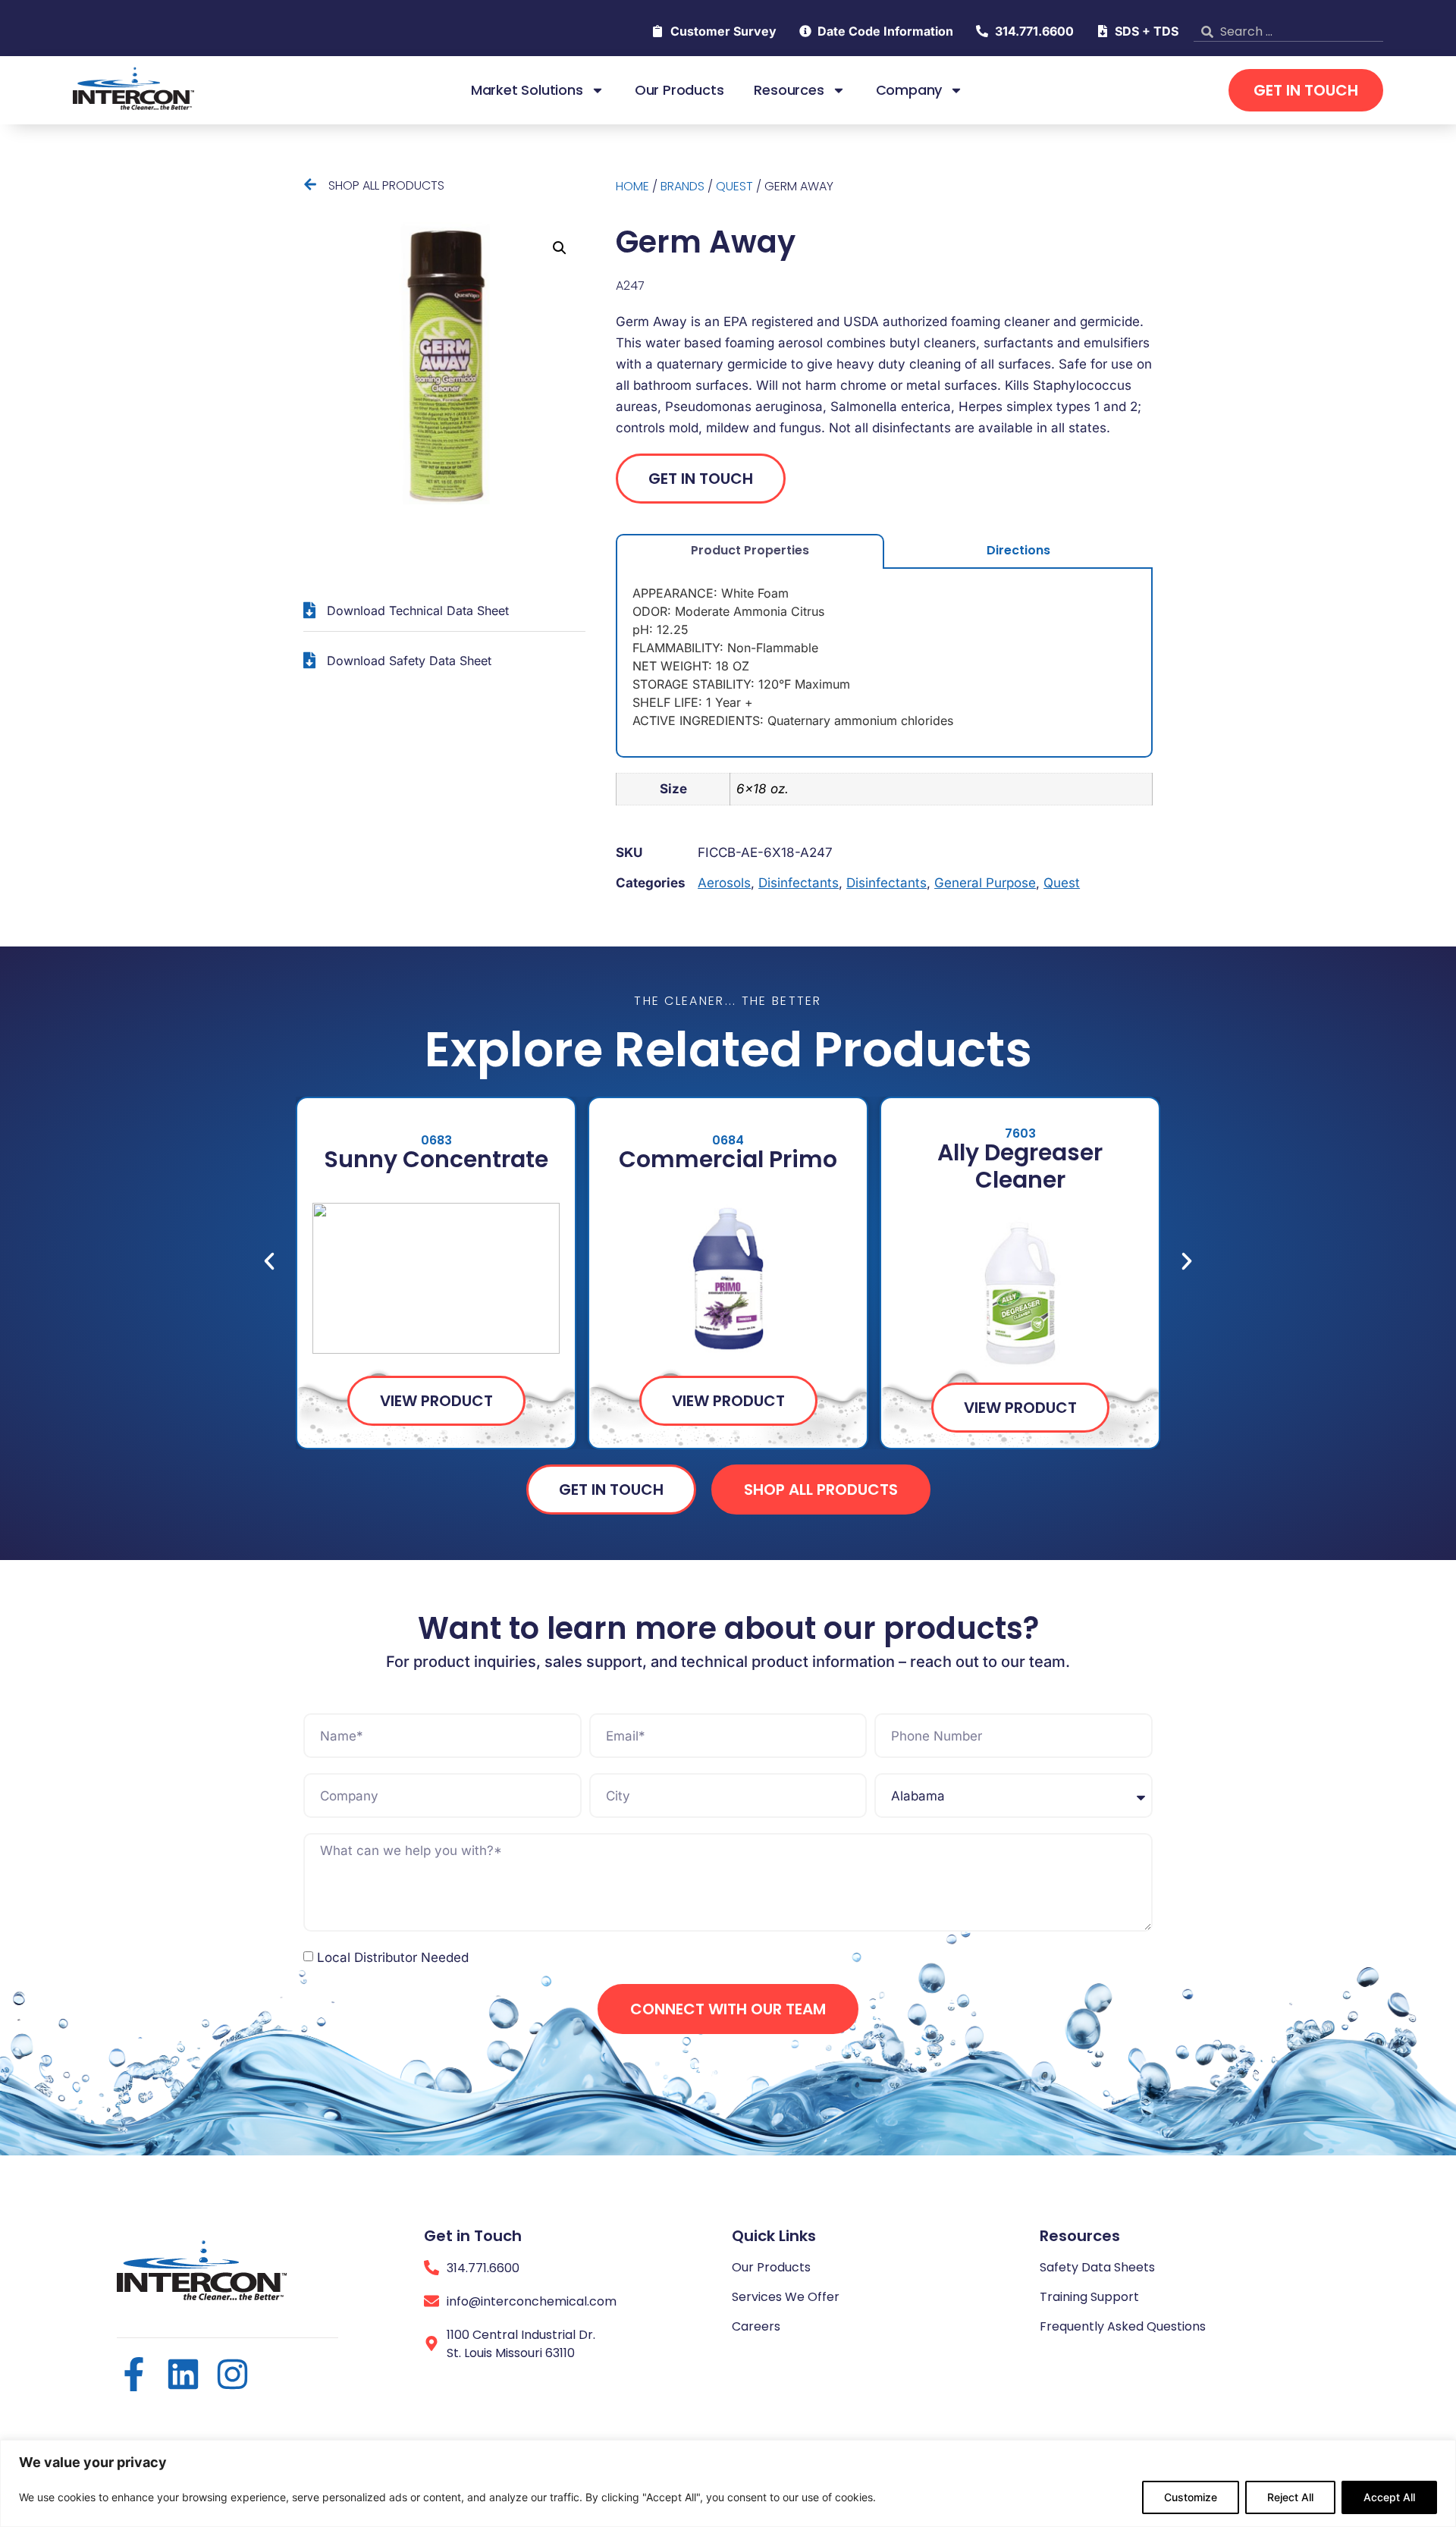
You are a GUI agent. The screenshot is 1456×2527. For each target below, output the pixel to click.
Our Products (679, 90)
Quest (734, 186)
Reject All (1290, 2497)
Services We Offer (786, 2297)
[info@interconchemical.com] (431, 2301)
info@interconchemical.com (532, 2301)
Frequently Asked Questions (1123, 2326)
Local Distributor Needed (393, 1957)
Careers (756, 2326)
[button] (560, 248)
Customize (1191, 2497)
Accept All (1389, 2497)
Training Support (1089, 2297)
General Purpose (985, 883)
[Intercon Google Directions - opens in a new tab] (431, 2343)
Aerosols (724, 883)
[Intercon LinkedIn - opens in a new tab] (183, 2374)
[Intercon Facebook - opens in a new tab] (134, 2374)
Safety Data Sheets (1097, 2267)
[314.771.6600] (431, 2268)
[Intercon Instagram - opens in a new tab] (232, 2374)
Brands (682, 186)
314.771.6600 (483, 2268)
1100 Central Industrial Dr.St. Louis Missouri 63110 (521, 2344)
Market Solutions (527, 90)
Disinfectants (799, 883)
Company (909, 90)
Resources (789, 90)
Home (632, 186)
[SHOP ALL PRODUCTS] (310, 184)
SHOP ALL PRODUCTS (386, 185)
